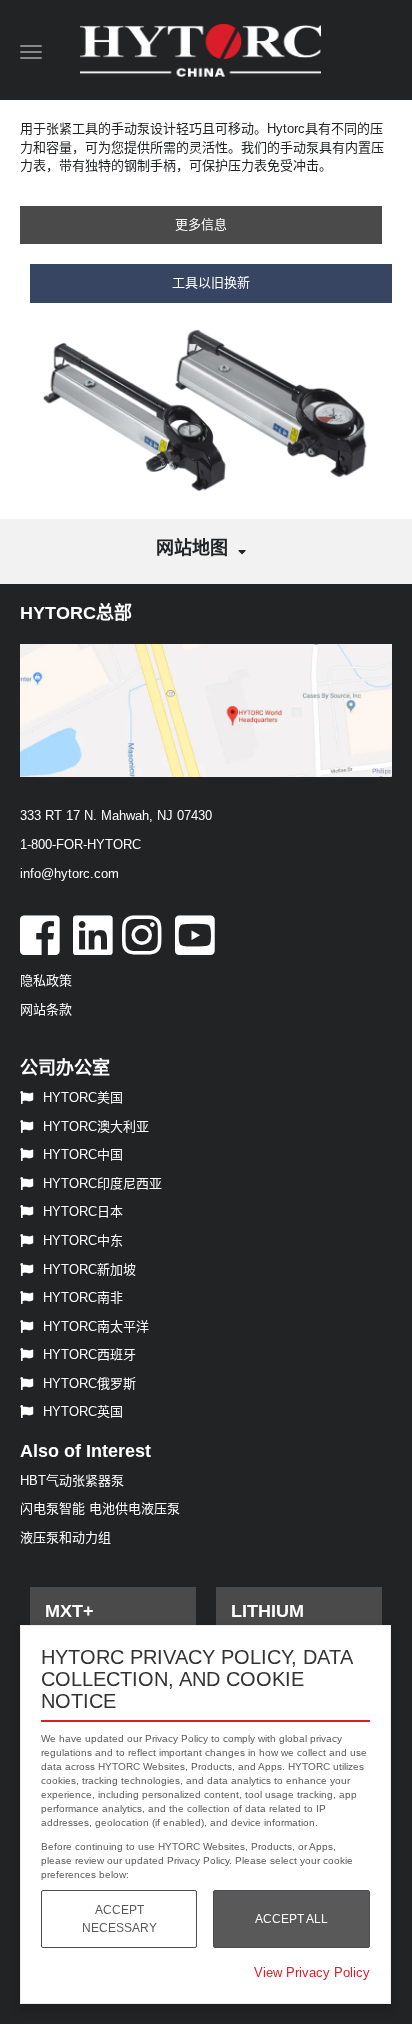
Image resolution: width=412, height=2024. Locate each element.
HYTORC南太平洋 (96, 1326)
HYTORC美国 (83, 1097)
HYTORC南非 (83, 1297)
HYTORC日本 (83, 1211)
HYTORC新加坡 (89, 1269)
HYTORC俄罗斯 (89, 1383)
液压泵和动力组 (65, 1537)
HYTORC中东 (83, 1240)
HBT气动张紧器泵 (72, 1480)
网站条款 (46, 1009)
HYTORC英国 (83, 1411)
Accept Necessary (119, 1919)
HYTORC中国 (83, 1154)
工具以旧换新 (211, 282)
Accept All (291, 1919)
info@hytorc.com (69, 873)
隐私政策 (46, 980)
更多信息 (201, 224)
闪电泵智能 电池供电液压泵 (100, 1508)
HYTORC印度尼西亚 (102, 1183)
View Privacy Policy (312, 1972)
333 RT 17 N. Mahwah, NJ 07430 (116, 815)
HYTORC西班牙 (89, 1354)
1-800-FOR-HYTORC (80, 844)
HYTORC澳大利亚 (96, 1126)
